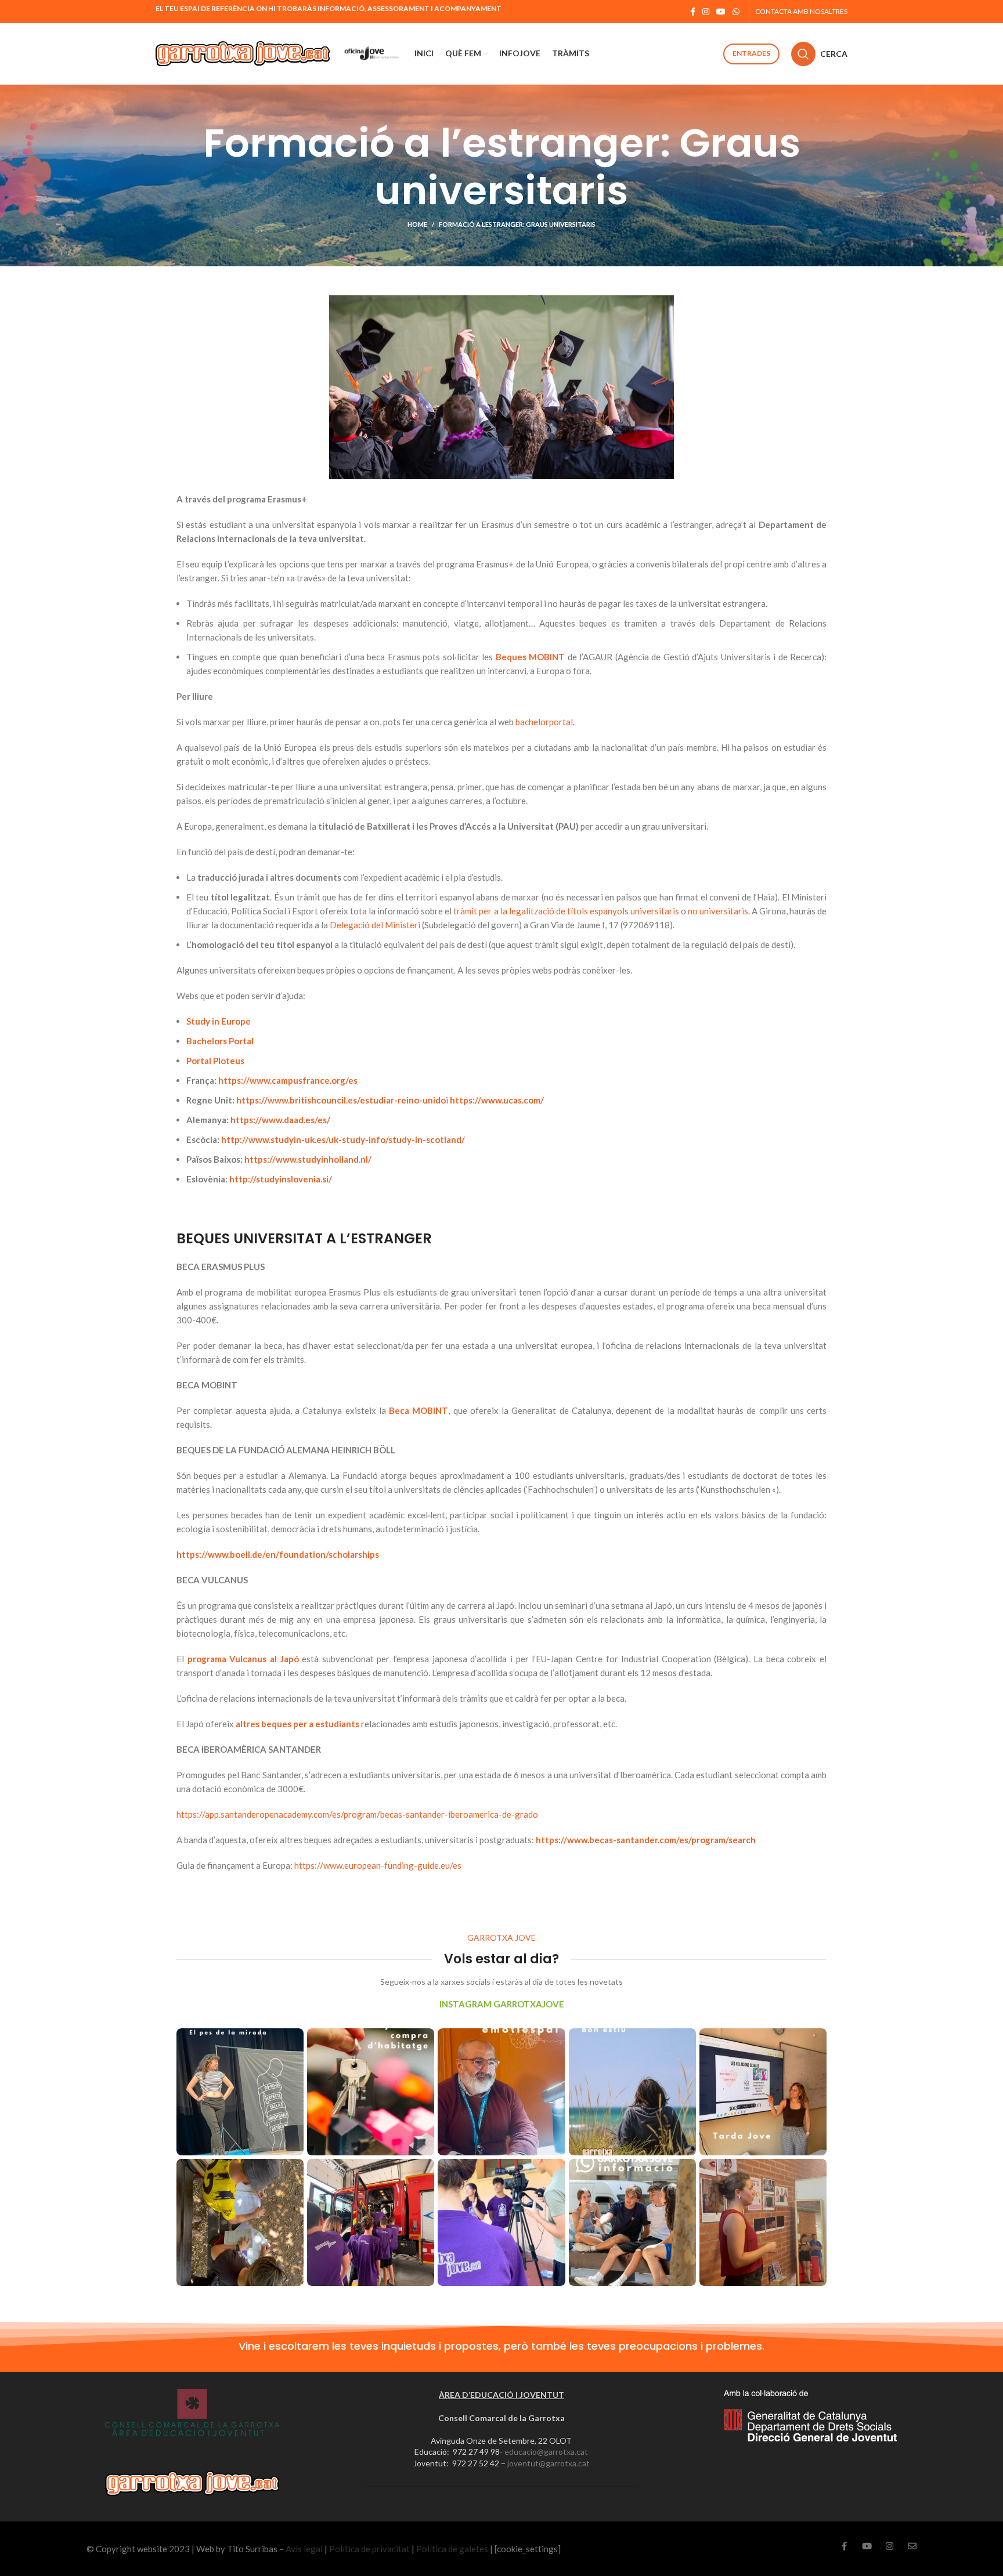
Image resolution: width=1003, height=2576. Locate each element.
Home (417, 224)
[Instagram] (890, 2546)
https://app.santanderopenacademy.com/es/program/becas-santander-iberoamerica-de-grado (357, 1814)
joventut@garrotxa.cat (549, 2463)
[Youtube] (867, 2546)
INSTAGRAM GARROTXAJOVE (502, 2004)
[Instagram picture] (240, 2092)
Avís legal (304, 2549)
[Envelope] (912, 2546)
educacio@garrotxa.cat (546, 2452)
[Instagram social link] (706, 12)
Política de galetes (452, 2549)
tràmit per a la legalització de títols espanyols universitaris (566, 911)
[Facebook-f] (844, 2546)
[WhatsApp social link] (736, 12)
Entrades (751, 53)
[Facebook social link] (693, 12)
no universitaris (718, 911)
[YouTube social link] (721, 12)
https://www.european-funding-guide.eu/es (378, 1865)
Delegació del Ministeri (375, 925)
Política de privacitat (369, 2549)
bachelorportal (544, 722)
